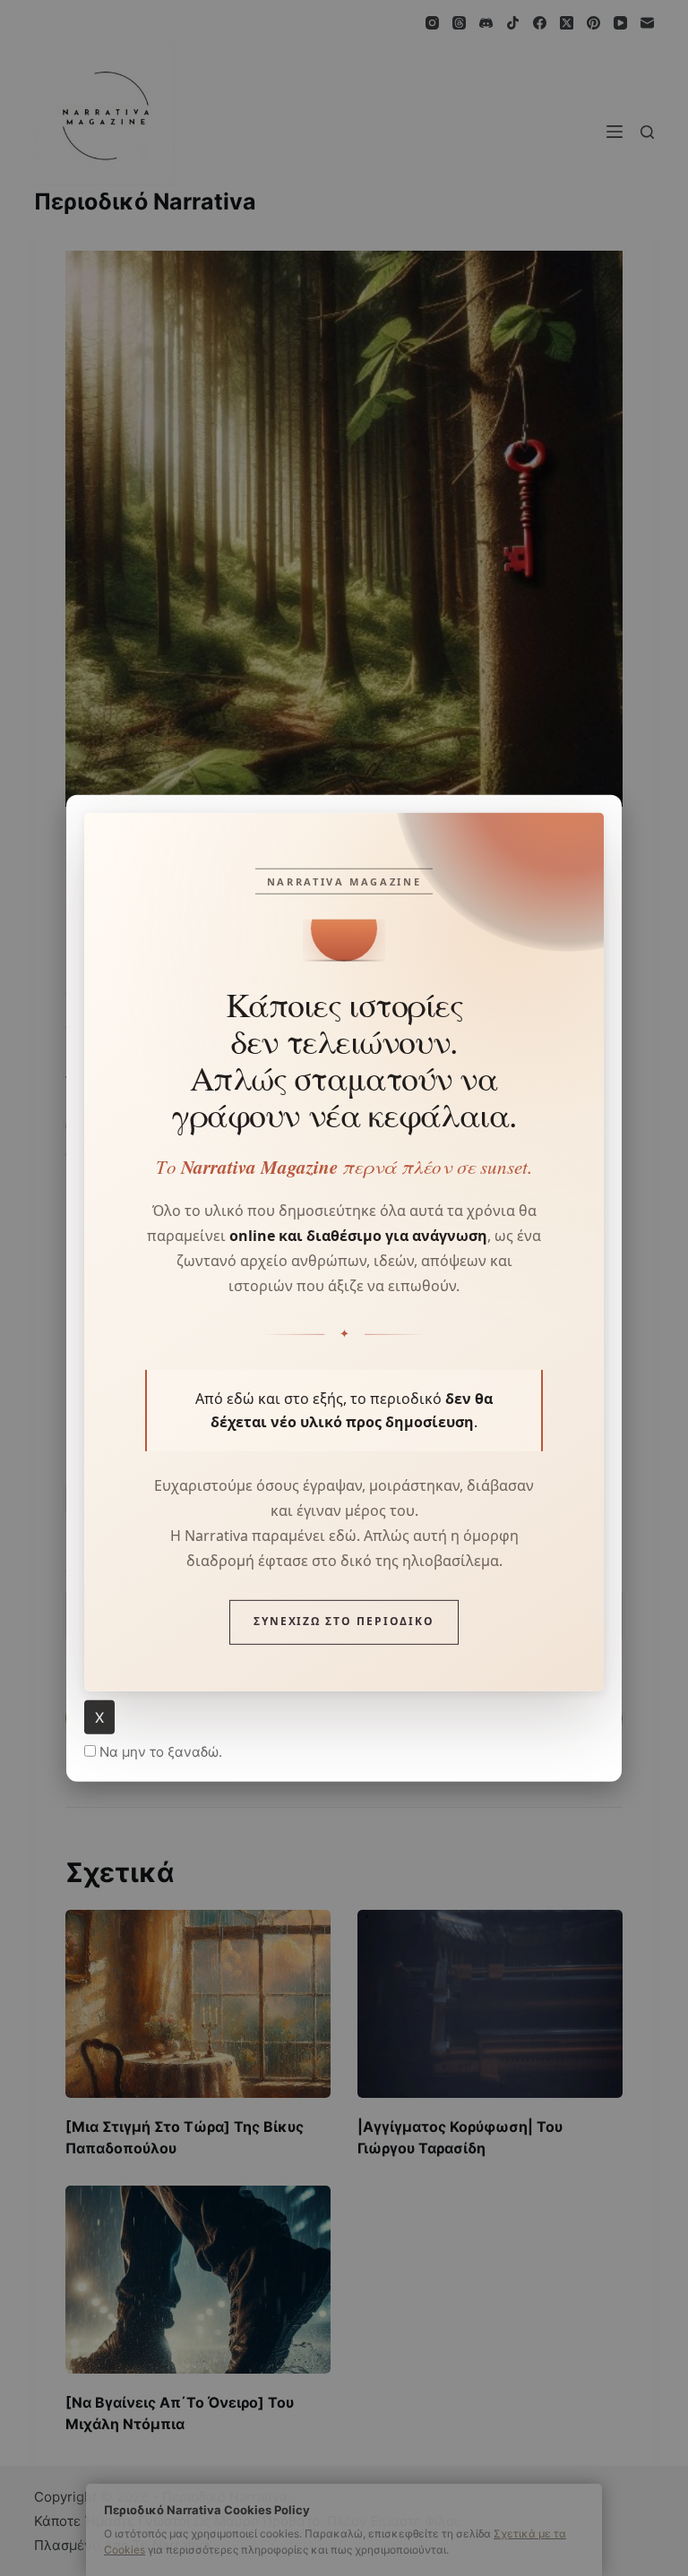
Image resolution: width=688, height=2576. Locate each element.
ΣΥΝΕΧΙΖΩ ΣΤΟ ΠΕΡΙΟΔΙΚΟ (344, 1621)
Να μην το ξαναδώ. (159, 1752)
